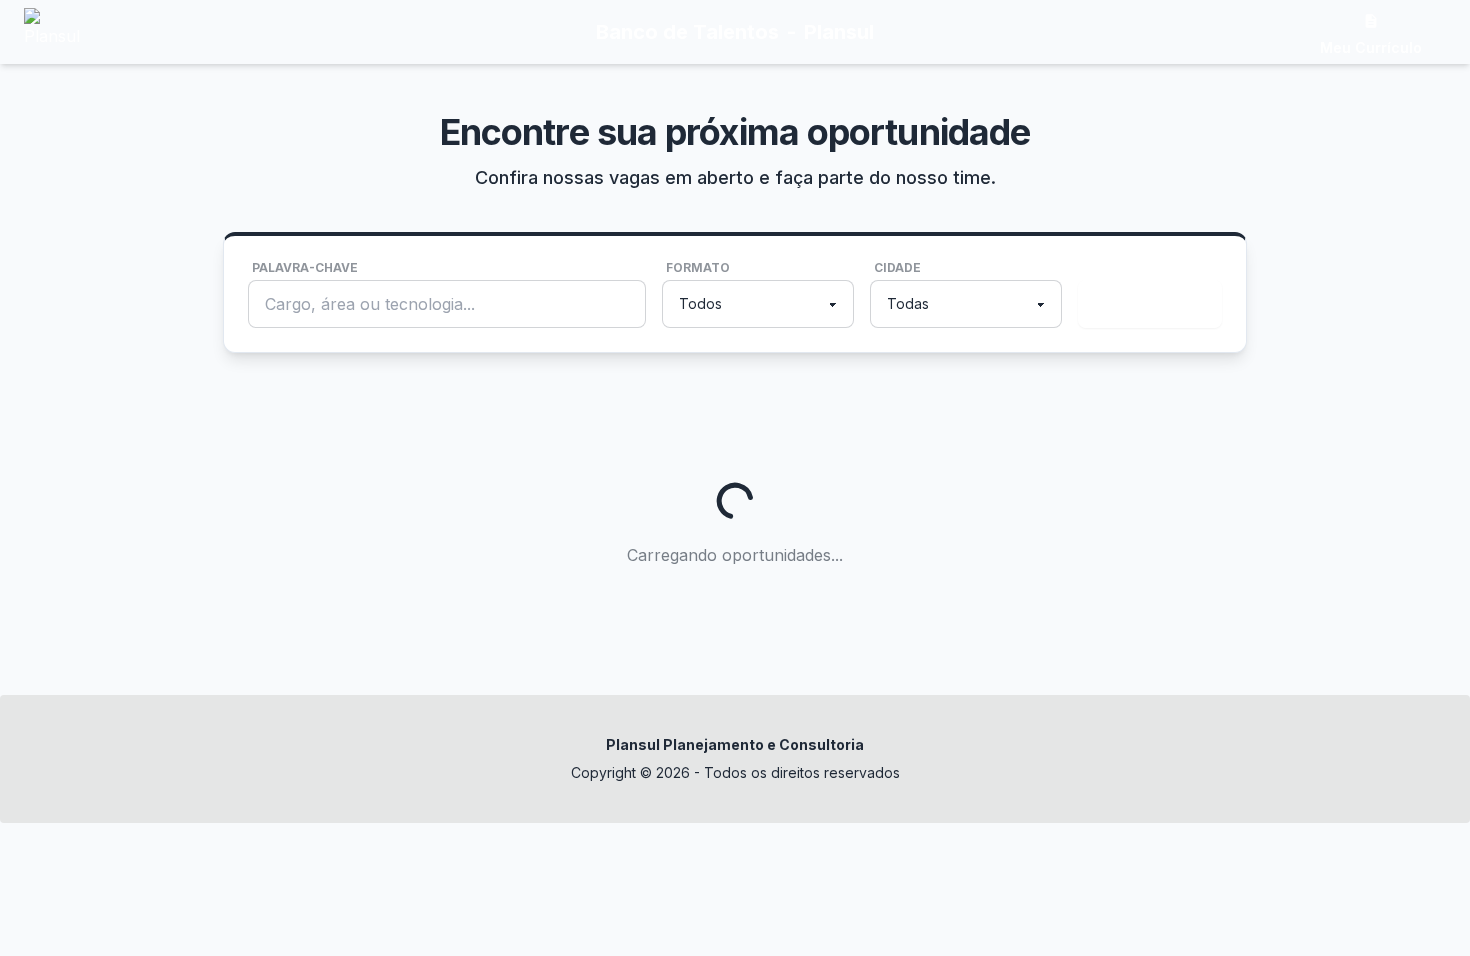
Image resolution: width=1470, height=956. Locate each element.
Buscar (1146, 304)
